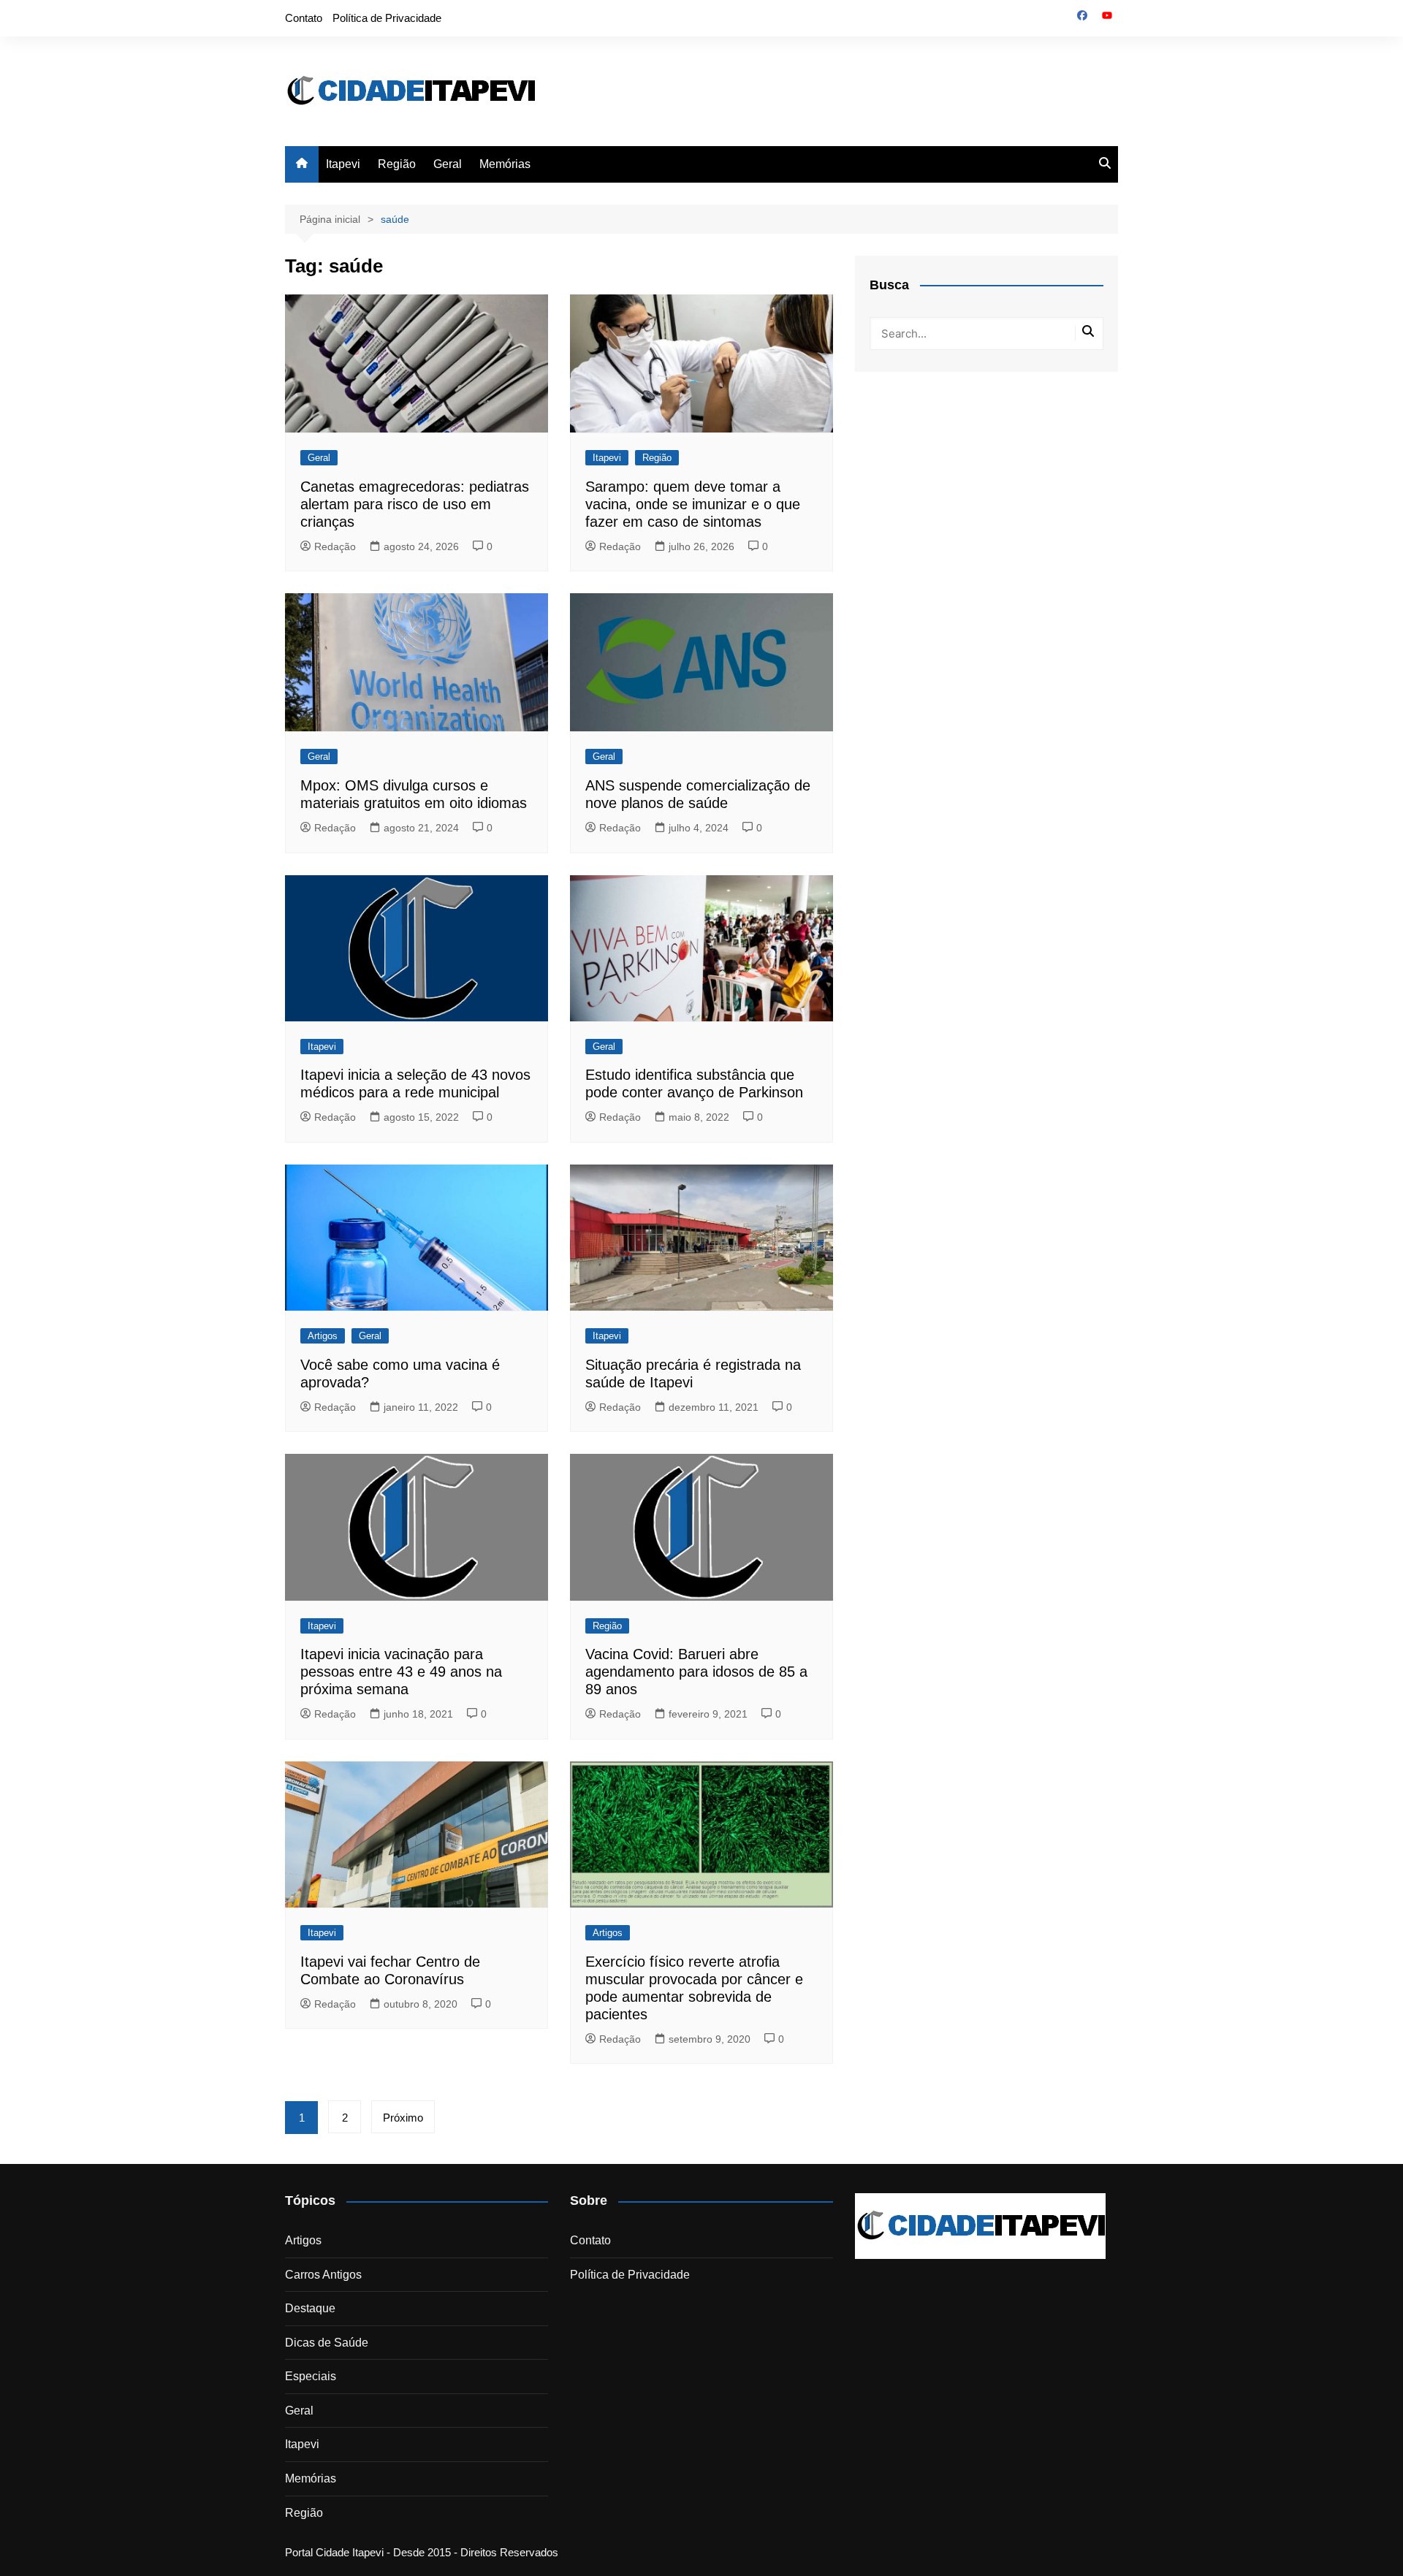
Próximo (403, 2118)
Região (397, 164)
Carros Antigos (323, 2275)
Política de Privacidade (387, 18)
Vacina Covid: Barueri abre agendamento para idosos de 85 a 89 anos (696, 1672)
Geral (448, 164)
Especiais (311, 2376)
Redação (335, 546)
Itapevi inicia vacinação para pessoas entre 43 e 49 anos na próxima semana (401, 1672)
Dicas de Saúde (327, 2343)
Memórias (505, 164)
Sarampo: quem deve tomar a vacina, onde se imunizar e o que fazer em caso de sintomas (693, 504)
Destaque (310, 2308)
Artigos (323, 1336)
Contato (304, 18)
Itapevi (343, 164)
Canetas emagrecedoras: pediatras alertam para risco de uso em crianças (415, 504)
